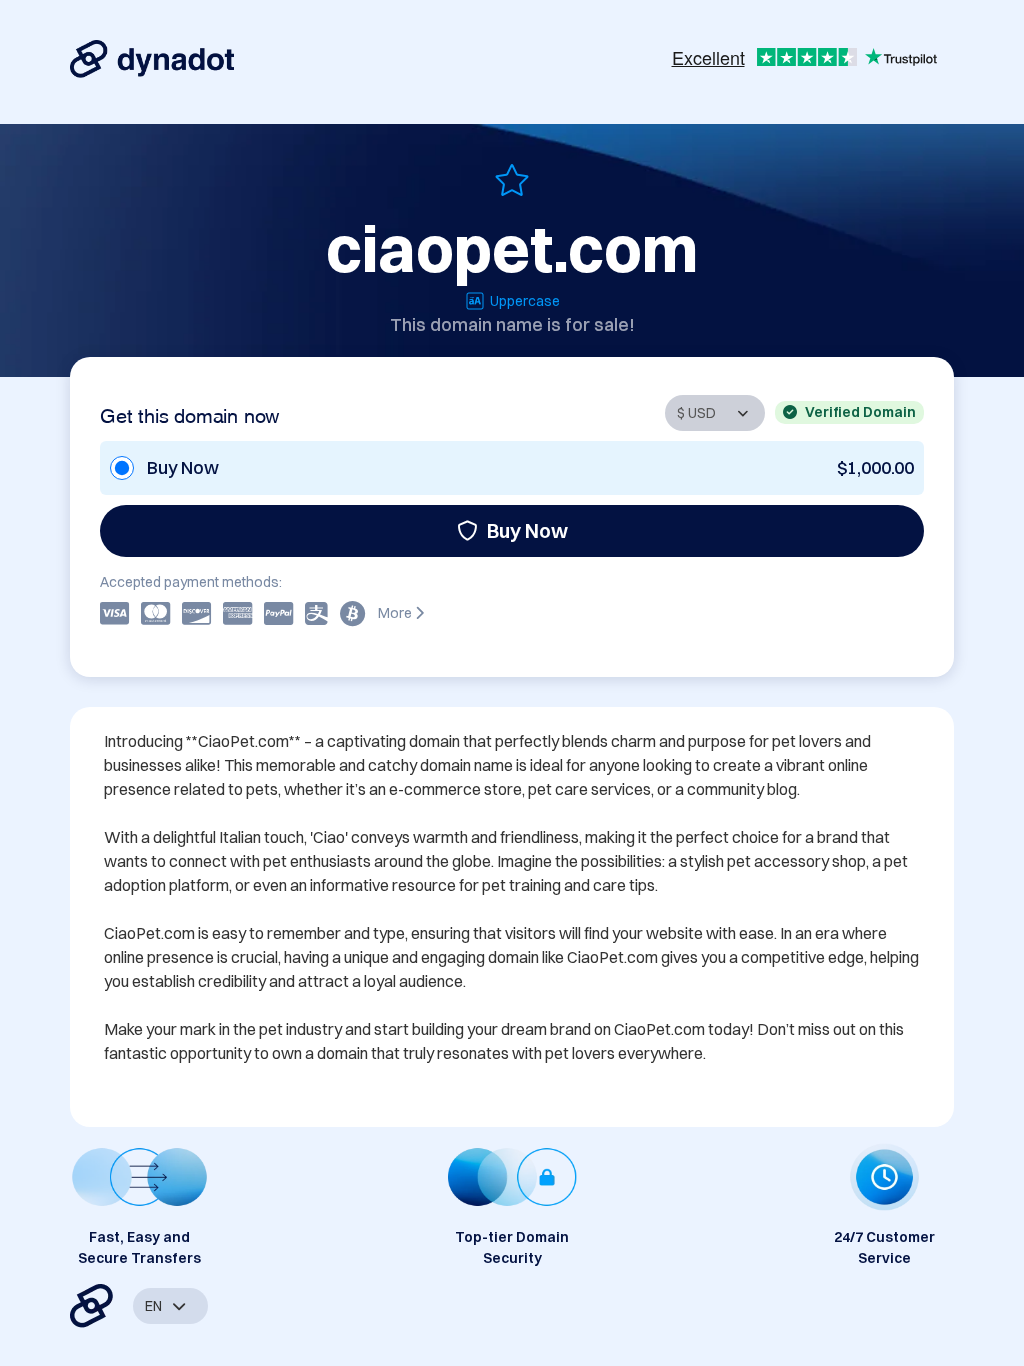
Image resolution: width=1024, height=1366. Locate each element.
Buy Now (527, 530)
